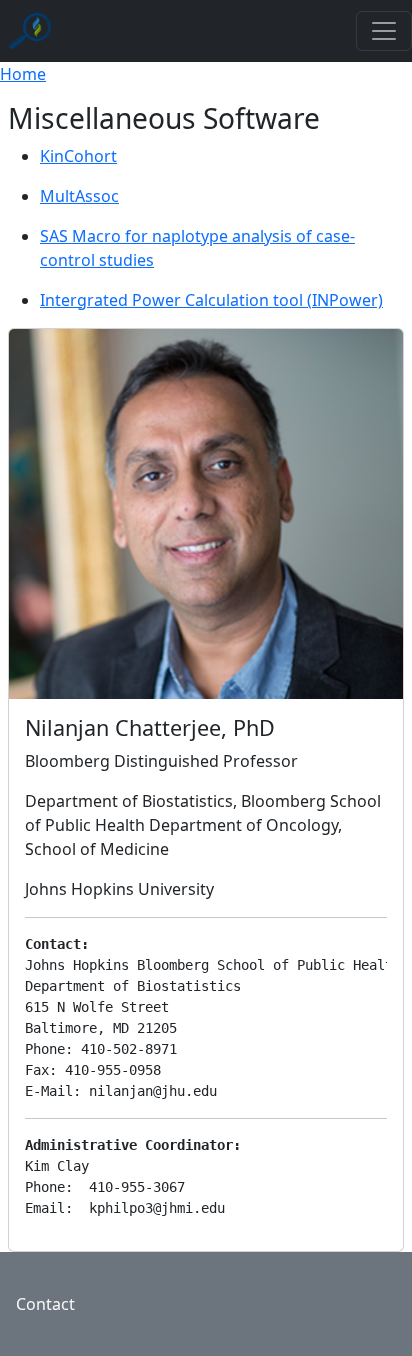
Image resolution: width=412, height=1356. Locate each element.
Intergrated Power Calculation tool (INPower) (211, 300)
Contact (45, 1304)
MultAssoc (79, 196)
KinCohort (78, 156)
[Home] (33, 31)
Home (23, 74)
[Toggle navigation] (384, 31)
